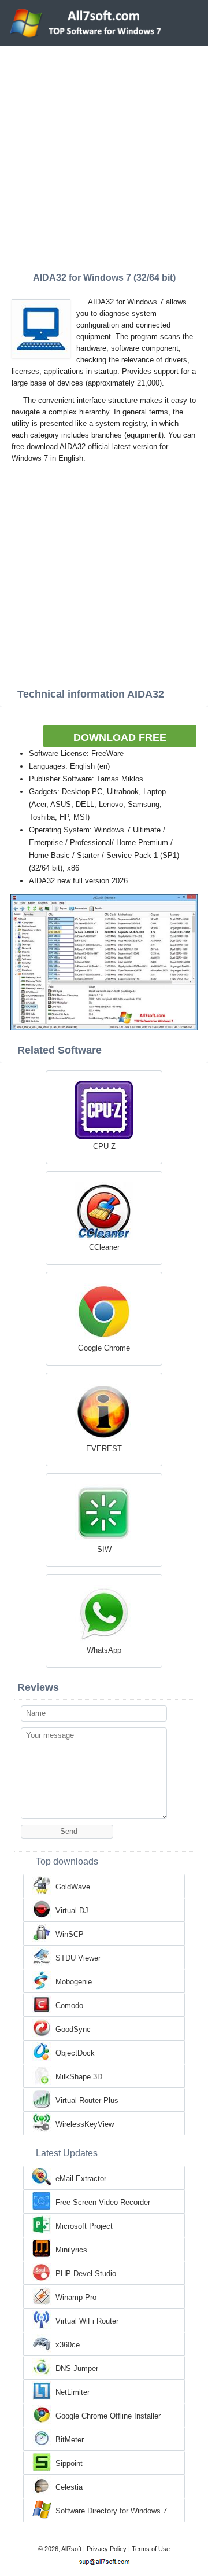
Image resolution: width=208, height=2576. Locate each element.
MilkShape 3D (79, 2077)
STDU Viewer (78, 1958)
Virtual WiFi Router (87, 2321)
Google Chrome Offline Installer (108, 2416)
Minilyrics (71, 2250)
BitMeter (70, 2440)
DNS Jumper (77, 2368)
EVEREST (104, 1449)
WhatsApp (104, 1650)
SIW (104, 1549)
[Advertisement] (104, 156)
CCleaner (104, 1247)
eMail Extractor (81, 2179)
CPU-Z (104, 1146)
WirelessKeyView (85, 2124)
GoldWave (73, 1887)
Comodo (69, 2006)
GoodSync (73, 2029)
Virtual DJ (72, 1911)
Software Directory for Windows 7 (111, 2511)
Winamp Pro (76, 2297)
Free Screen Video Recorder (103, 2202)
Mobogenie (74, 1982)
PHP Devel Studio (86, 2274)
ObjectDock (75, 2053)
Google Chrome (104, 1348)
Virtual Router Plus (87, 2100)
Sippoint (69, 2463)
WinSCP (70, 1934)
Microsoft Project (84, 2226)
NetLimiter (73, 2392)
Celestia (69, 2487)
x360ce (68, 2345)
